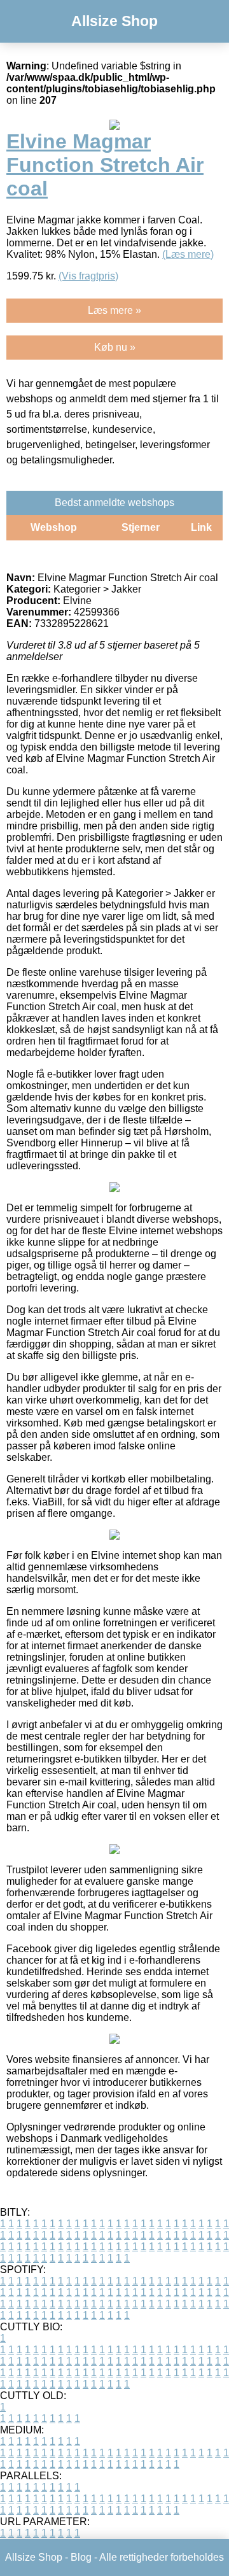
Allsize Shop (114, 21)
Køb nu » (115, 347)
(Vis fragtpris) (88, 276)
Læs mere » (114, 310)
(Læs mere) (188, 254)
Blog (81, 2557)
